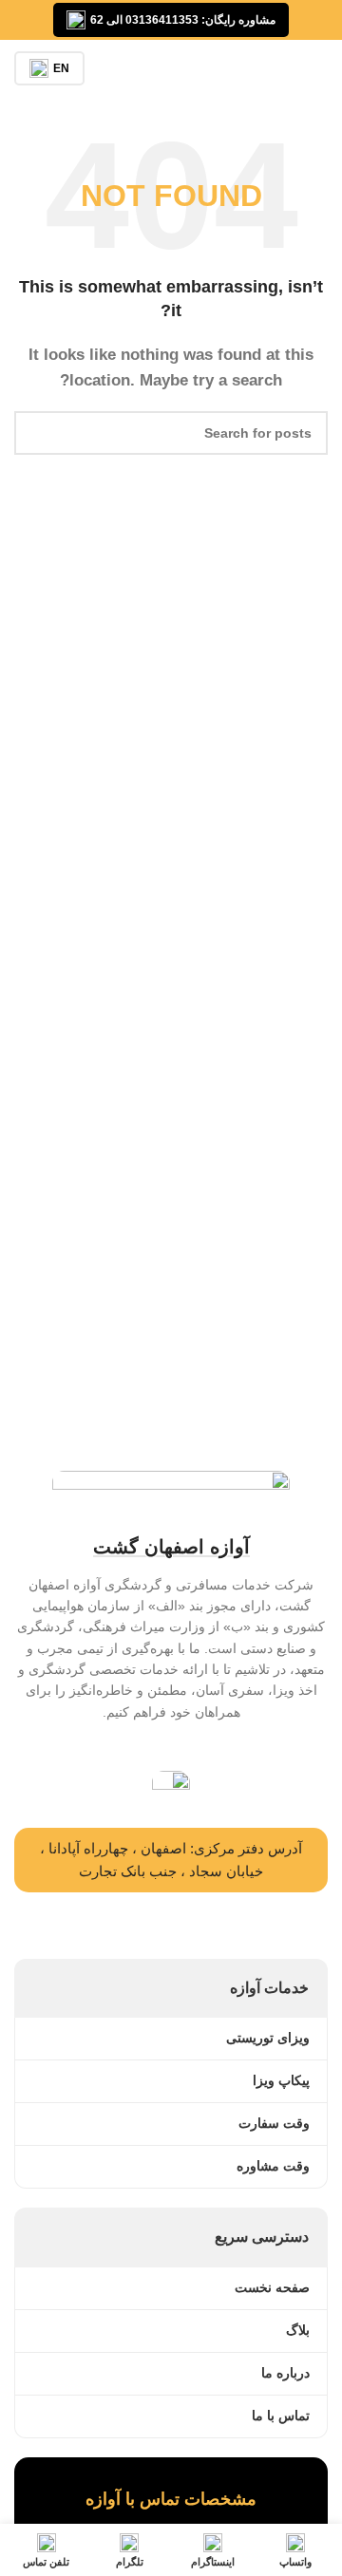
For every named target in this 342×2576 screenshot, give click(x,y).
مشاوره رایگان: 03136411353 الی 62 (183, 20)
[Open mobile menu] (320, 68)
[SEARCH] (36, 433)
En (61, 68)
